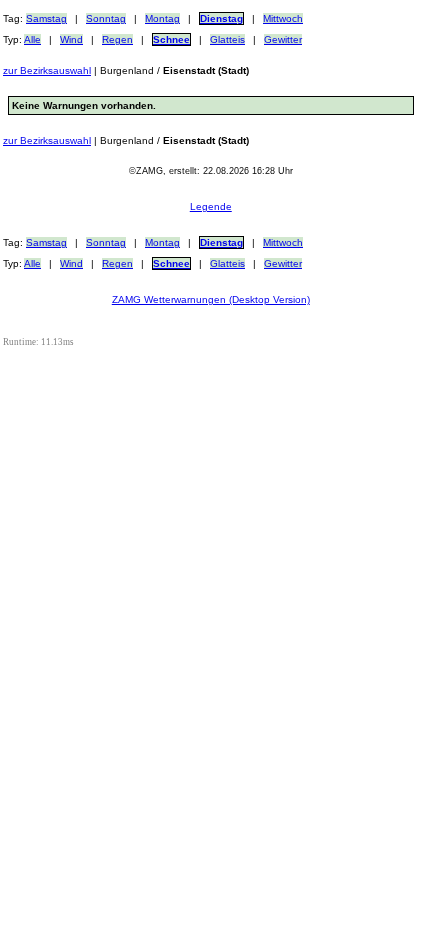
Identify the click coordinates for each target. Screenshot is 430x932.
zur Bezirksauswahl (47, 70)
